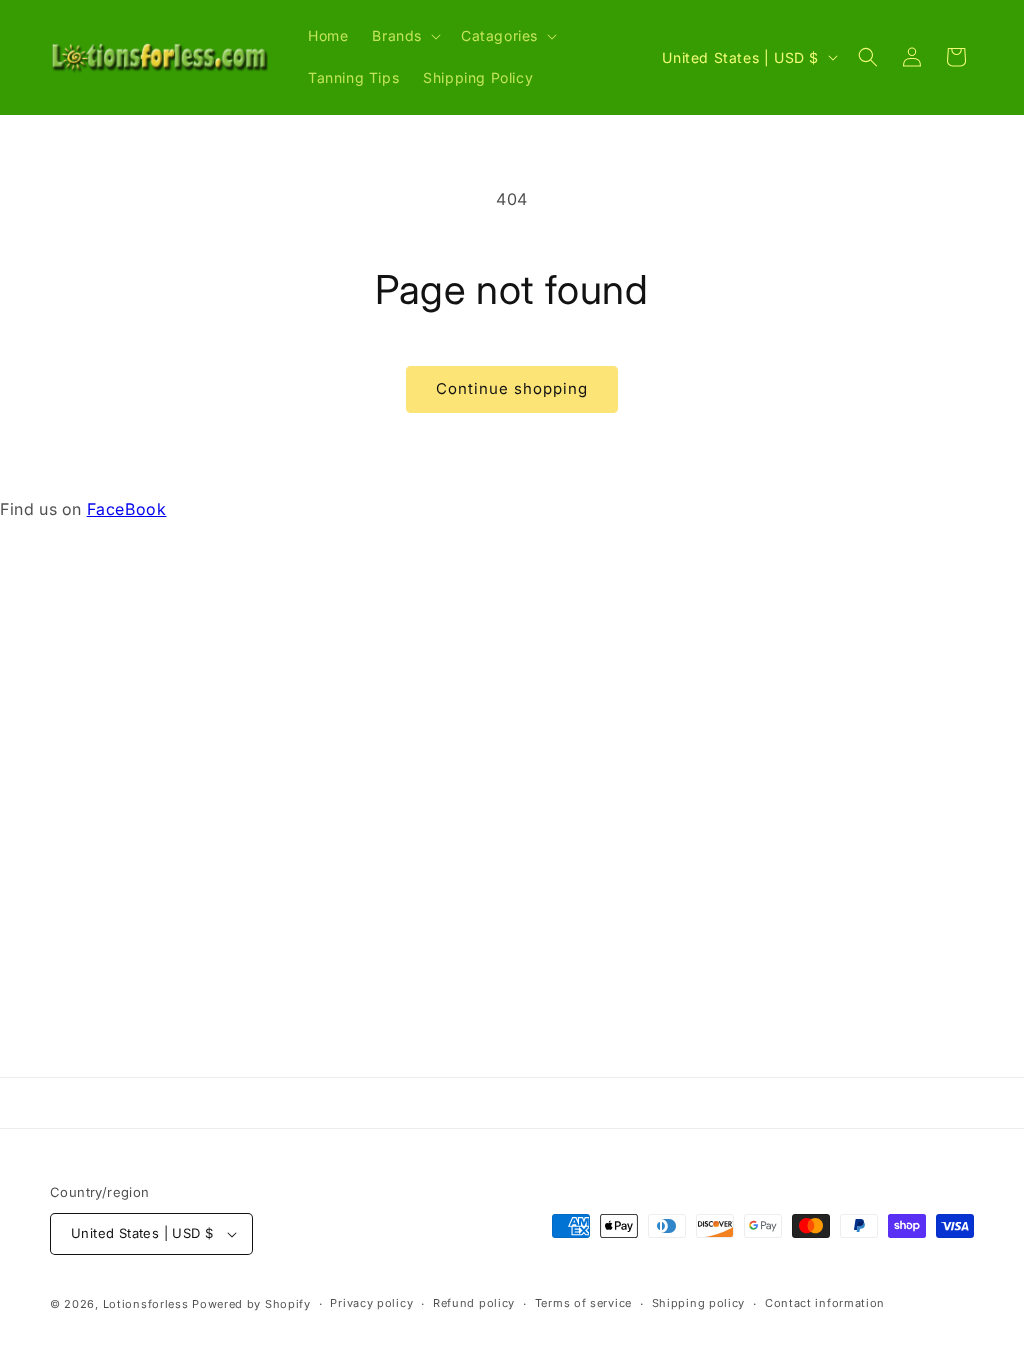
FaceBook (127, 509)
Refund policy (474, 1303)
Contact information (825, 1303)
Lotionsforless (146, 1304)
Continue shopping (512, 388)
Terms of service (583, 1303)
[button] (404, 36)
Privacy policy (371, 1303)
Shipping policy (699, 1303)
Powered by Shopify (251, 1304)
